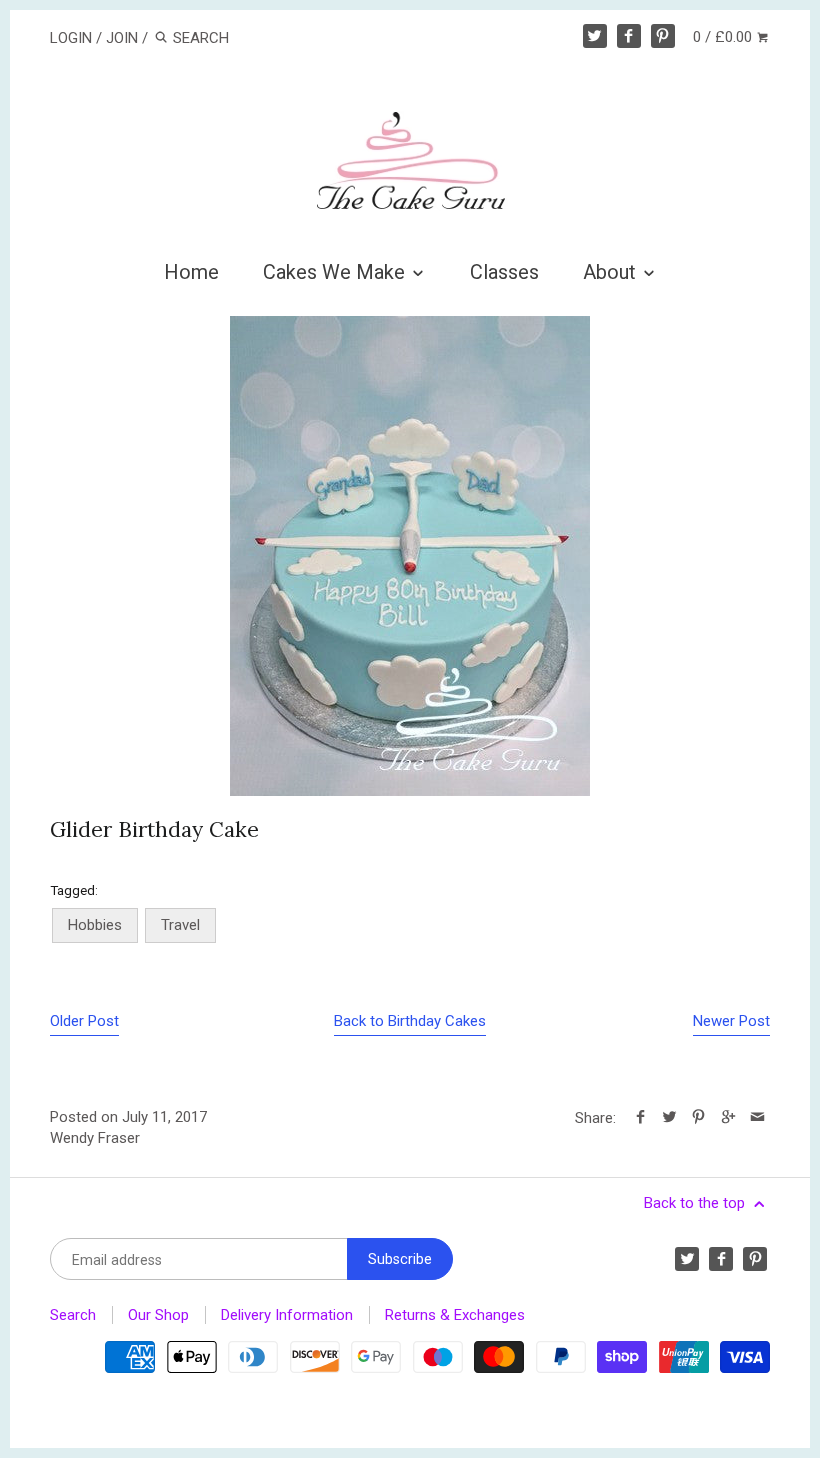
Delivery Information (287, 1315)
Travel (180, 925)
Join (122, 38)
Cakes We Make (336, 272)
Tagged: (74, 890)
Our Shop (158, 1315)
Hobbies (95, 925)
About (612, 272)
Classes (504, 272)
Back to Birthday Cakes (410, 1021)
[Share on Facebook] (640, 1118)
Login (71, 38)
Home (191, 272)
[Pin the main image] (698, 1118)
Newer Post (731, 1021)
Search (73, 1315)
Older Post (84, 1021)
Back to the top (696, 1203)
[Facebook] (629, 36)
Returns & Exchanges (455, 1315)
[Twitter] (595, 36)
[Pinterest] (663, 36)
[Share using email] (757, 1118)
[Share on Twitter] (669, 1118)
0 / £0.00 (724, 37)
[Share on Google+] (727, 1118)
